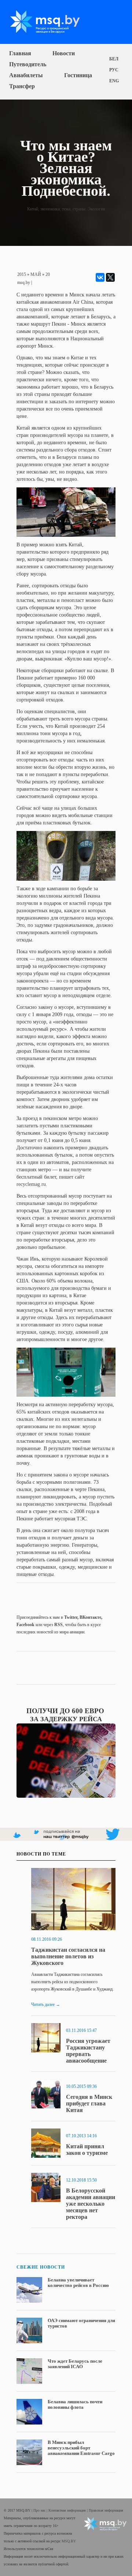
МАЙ (36, 274)
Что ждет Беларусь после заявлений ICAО (75, 2364)
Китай (33, 209)
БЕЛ (114, 59)
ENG (114, 81)
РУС (114, 70)
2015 (22, 274)
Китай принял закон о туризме (87, 2150)
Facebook (25, 1625)
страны (79, 209)
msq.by (24, 282)
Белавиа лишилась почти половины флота (75, 2404)
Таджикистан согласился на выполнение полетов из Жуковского (68, 1956)
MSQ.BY (69, 2541)
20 (48, 274)
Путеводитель (28, 64)
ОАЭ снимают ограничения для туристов (81, 2323)
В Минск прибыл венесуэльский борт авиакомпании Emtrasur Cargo (81, 2448)
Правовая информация (106, 2510)
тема (66, 209)
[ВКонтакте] (100, 277)
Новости (64, 53)
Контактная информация (68, 2510)
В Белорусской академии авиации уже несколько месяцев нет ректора (91, 2204)
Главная (20, 53)
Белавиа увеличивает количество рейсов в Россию (78, 2283)
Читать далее (46, 2004)
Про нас (40, 2510)
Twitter (71, 1617)
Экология (96, 209)
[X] (110, 277)
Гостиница (78, 75)
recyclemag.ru (31, 1184)
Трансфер (22, 86)
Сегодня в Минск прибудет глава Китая (89, 2103)
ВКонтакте (90, 1617)
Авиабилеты (26, 75)
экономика (50, 209)
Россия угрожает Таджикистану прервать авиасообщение (88, 2051)
